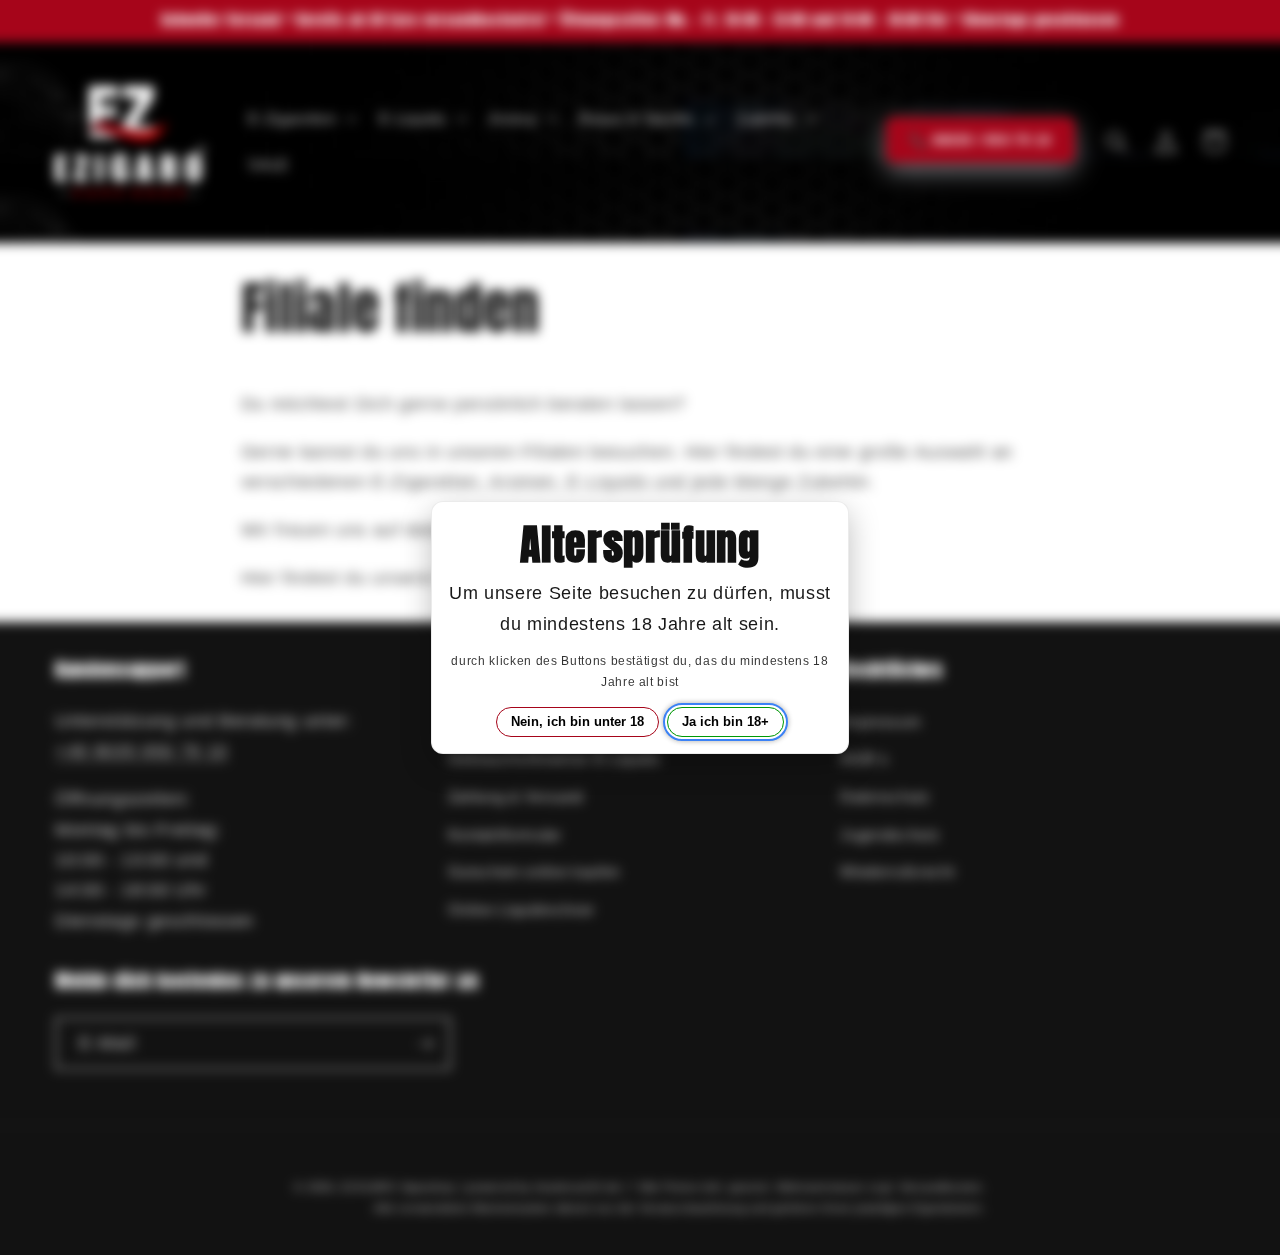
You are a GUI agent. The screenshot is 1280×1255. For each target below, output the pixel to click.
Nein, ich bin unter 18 (577, 721)
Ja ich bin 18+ (725, 721)
